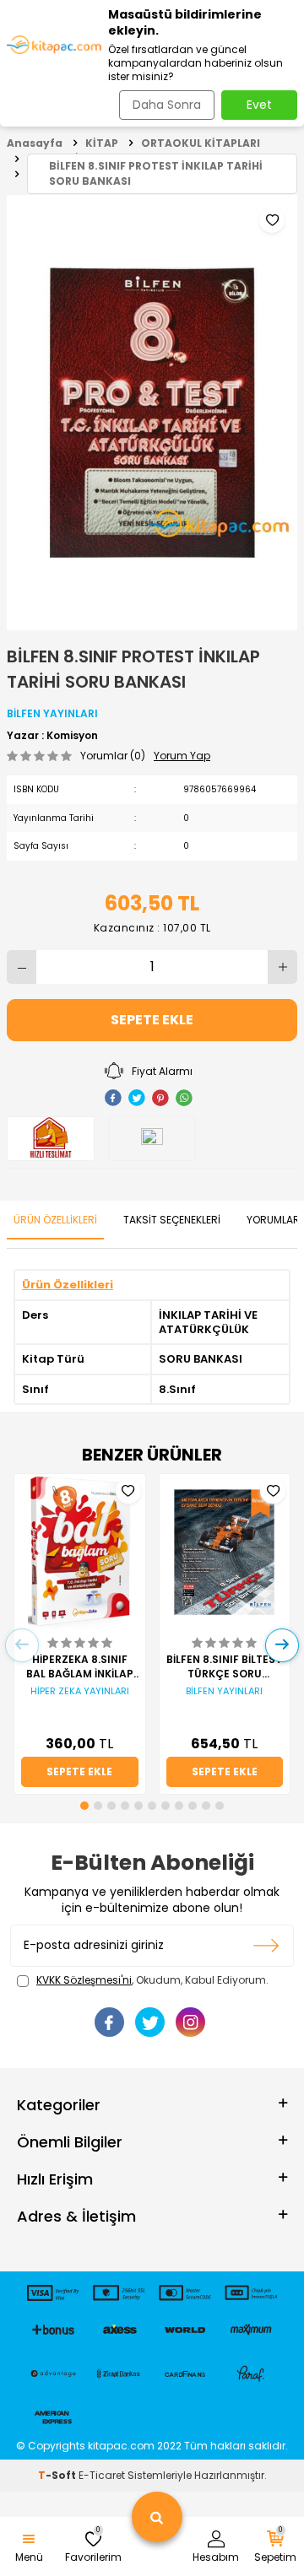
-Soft (58, 2475)
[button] (84, 1806)
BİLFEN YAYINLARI (52, 713)
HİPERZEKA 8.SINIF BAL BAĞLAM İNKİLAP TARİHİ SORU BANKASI (79, 1666)
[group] (152, 413)
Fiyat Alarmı (162, 1071)
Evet (259, 105)
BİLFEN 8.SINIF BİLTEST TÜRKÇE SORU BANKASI (224, 1666)
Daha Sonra (167, 105)
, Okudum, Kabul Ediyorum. (152, 1980)
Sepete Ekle (152, 1020)
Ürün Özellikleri (55, 1220)
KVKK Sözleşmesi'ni (84, 1980)
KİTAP (102, 143)
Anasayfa (35, 143)
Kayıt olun (266, 1946)
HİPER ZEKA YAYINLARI (80, 1691)
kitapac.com (121, 2446)
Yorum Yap (182, 756)
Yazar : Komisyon (52, 736)
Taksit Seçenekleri (172, 1220)
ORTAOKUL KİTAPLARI (201, 143)
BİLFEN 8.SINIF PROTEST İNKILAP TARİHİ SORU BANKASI (156, 173)
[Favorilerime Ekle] (128, 1491)
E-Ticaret (102, 2475)
